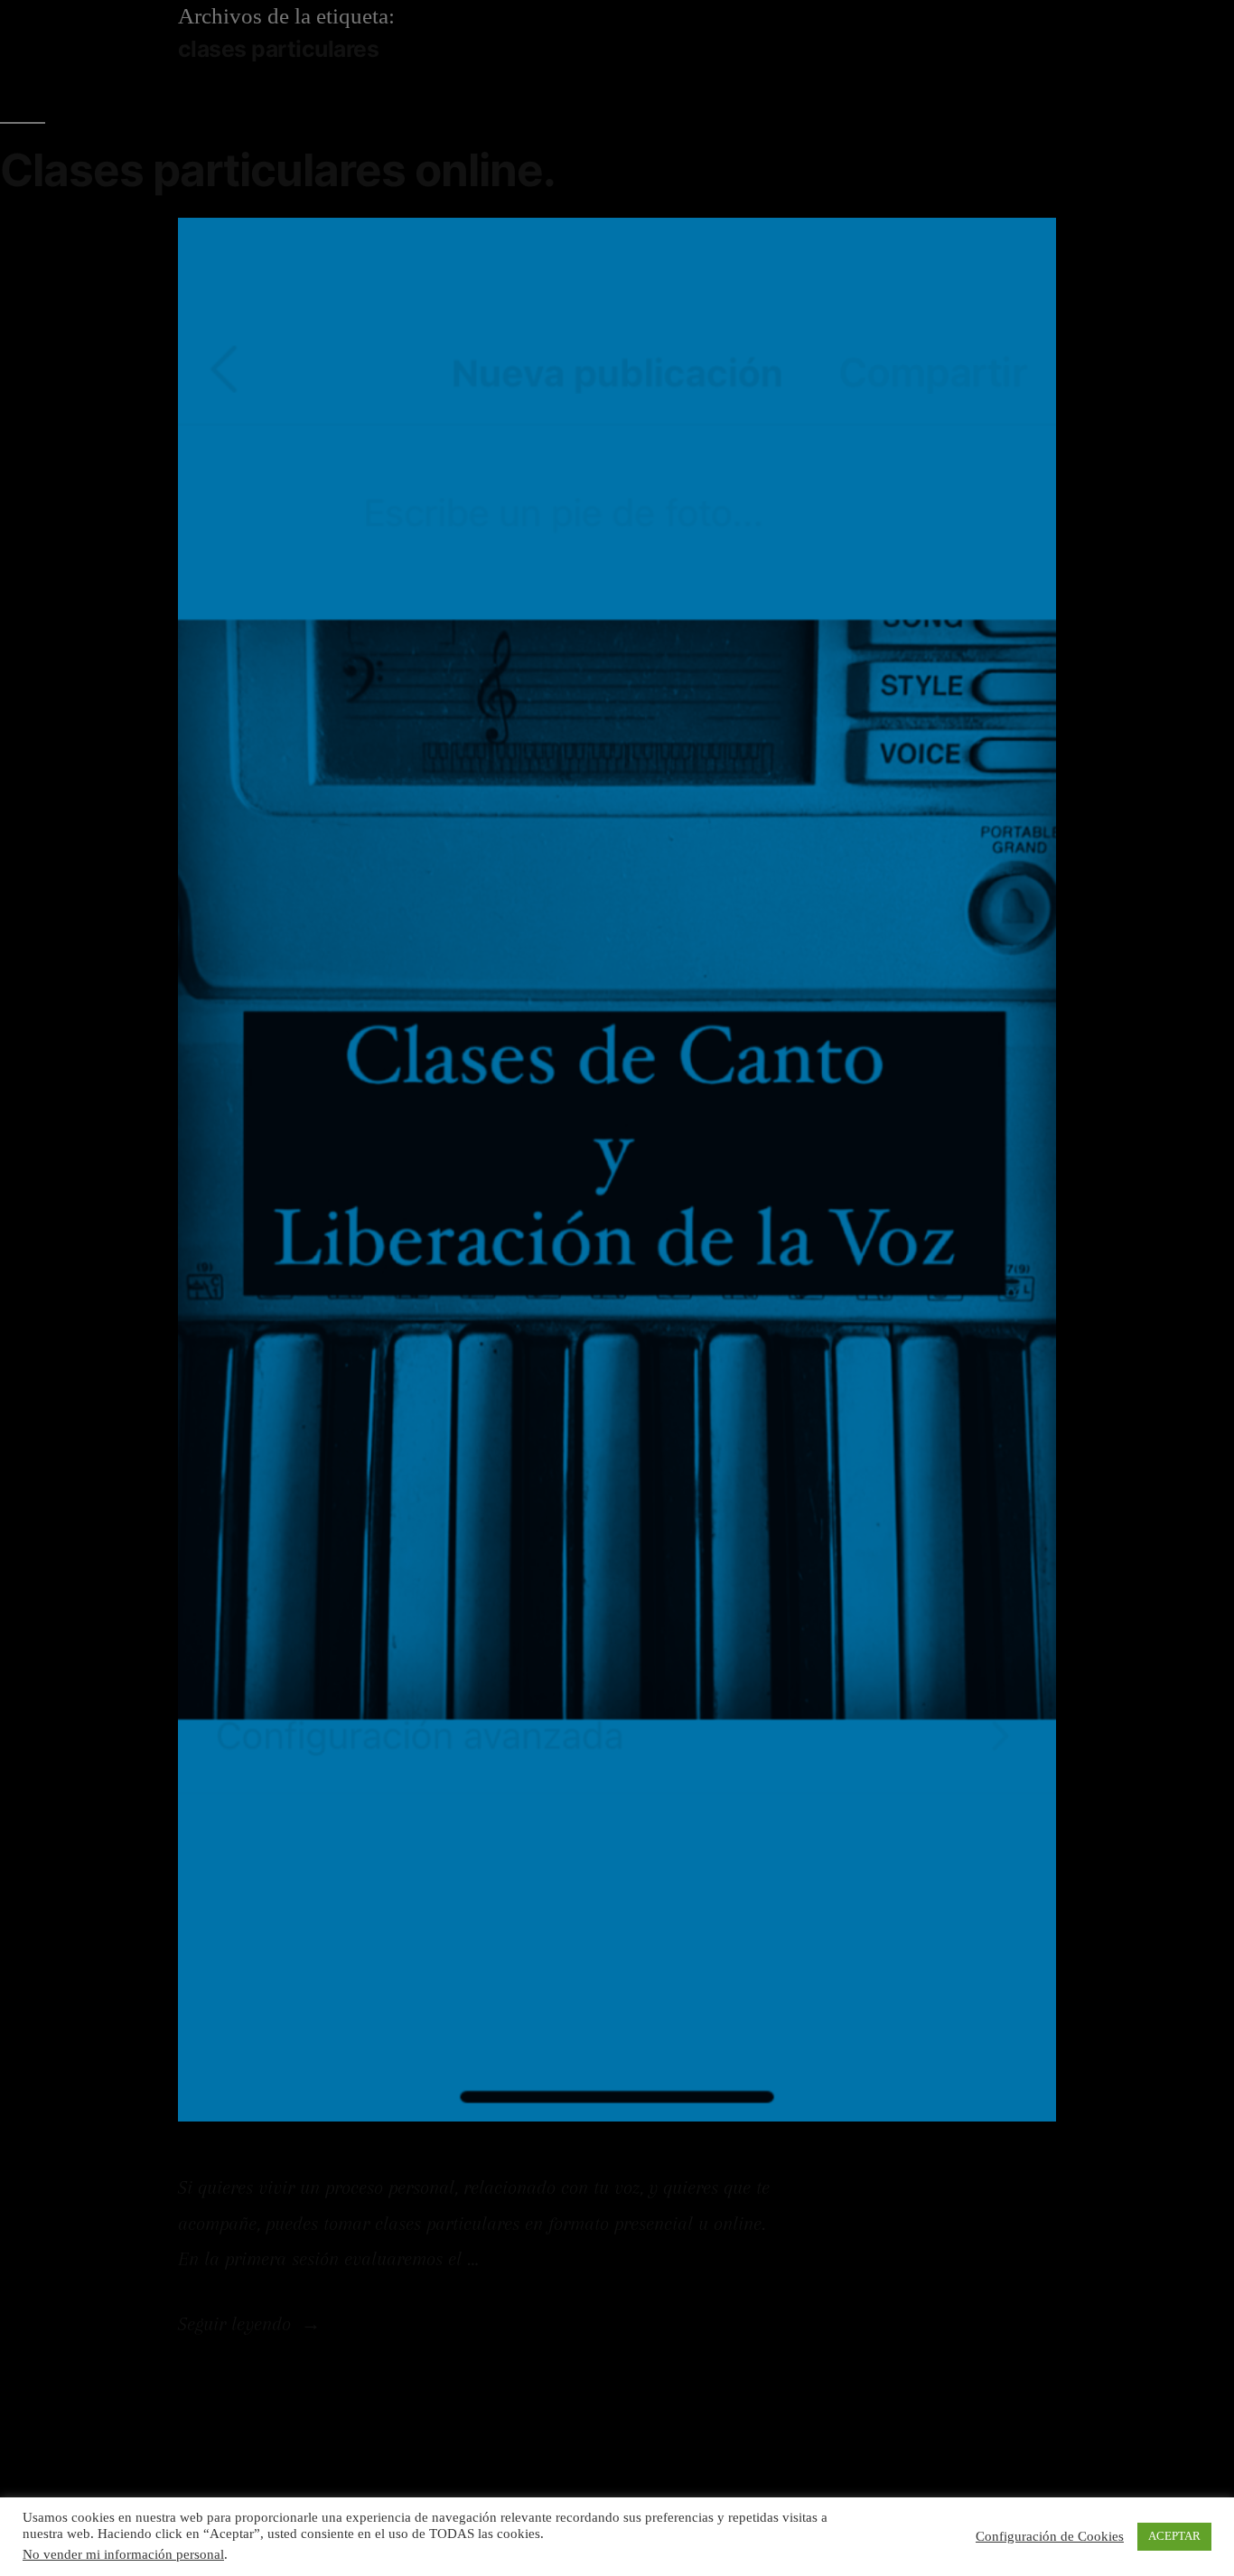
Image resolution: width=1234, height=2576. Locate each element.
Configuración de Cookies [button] (1050, 2537)
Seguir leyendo (249, 2324)
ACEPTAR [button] (1174, 2536)
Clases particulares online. (278, 170)
